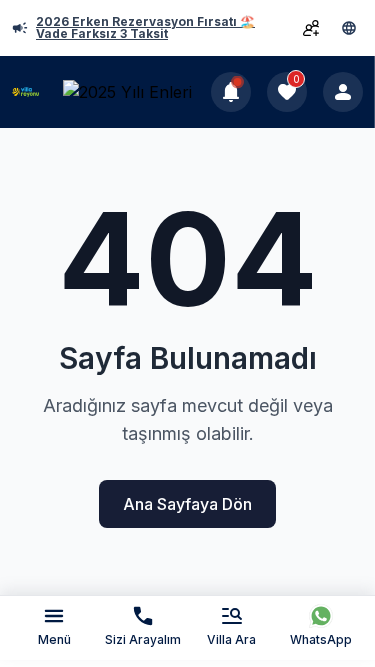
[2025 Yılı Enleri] (133, 92)
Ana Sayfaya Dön (187, 504)
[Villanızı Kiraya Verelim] (311, 28)
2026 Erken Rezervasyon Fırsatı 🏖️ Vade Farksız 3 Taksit (145, 28)
